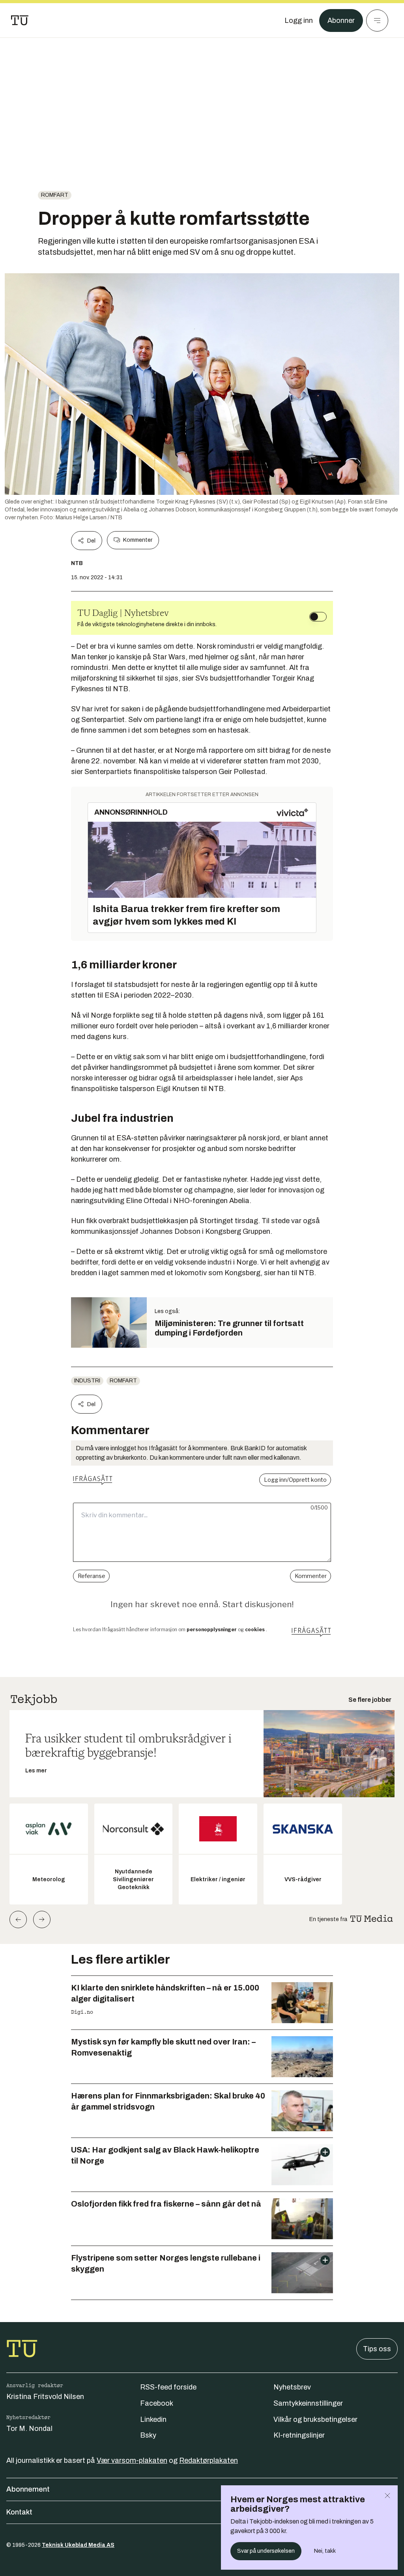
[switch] (318, 617)
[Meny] (377, 21)
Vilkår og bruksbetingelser (315, 2419)
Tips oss (377, 2349)
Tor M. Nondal (29, 2429)
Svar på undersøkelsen (266, 2551)
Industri (87, 1381)
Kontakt (19, 2512)
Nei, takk (325, 2551)
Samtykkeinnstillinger (308, 2403)
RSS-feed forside (168, 2387)
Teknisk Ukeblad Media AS (78, 2545)
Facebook (157, 2403)
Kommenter (138, 540)
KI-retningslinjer (299, 2435)
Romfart (55, 195)
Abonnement (28, 2489)
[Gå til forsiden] (20, 21)
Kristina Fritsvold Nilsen (45, 2397)
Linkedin (153, 2419)
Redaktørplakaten (209, 2460)
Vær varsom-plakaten (132, 2460)
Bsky (148, 2435)
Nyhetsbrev (292, 2387)
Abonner (341, 21)
